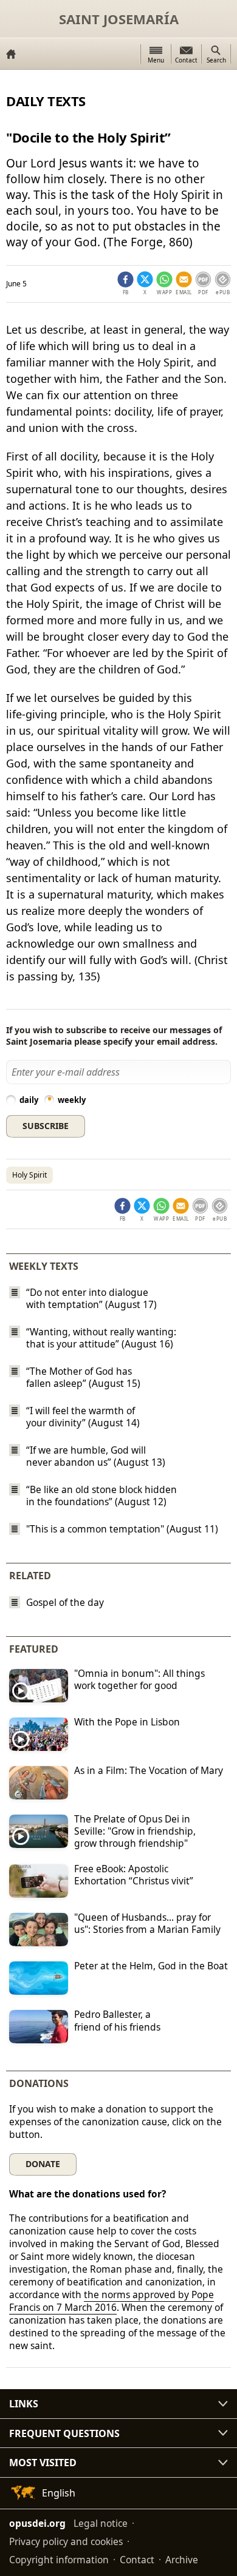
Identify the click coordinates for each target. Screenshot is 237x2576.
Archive (182, 2560)
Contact (137, 2560)
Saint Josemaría (119, 19)
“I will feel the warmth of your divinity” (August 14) (83, 1417)
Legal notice (101, 2523)
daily (29, 1100)
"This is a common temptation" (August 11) (122, 1529)
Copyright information (59, 2560)
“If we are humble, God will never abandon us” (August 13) (96, 1456)
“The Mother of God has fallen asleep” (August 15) (83, 1377)
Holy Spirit (29, 1175)
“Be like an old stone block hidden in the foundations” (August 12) (101, 1495)
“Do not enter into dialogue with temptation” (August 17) (91, 1298)
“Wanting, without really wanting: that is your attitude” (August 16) (101, 1338)
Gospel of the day (65, 1603)
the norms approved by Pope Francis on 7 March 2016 (112, 2301)
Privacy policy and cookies (66, 2541)
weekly (72, 1100)
